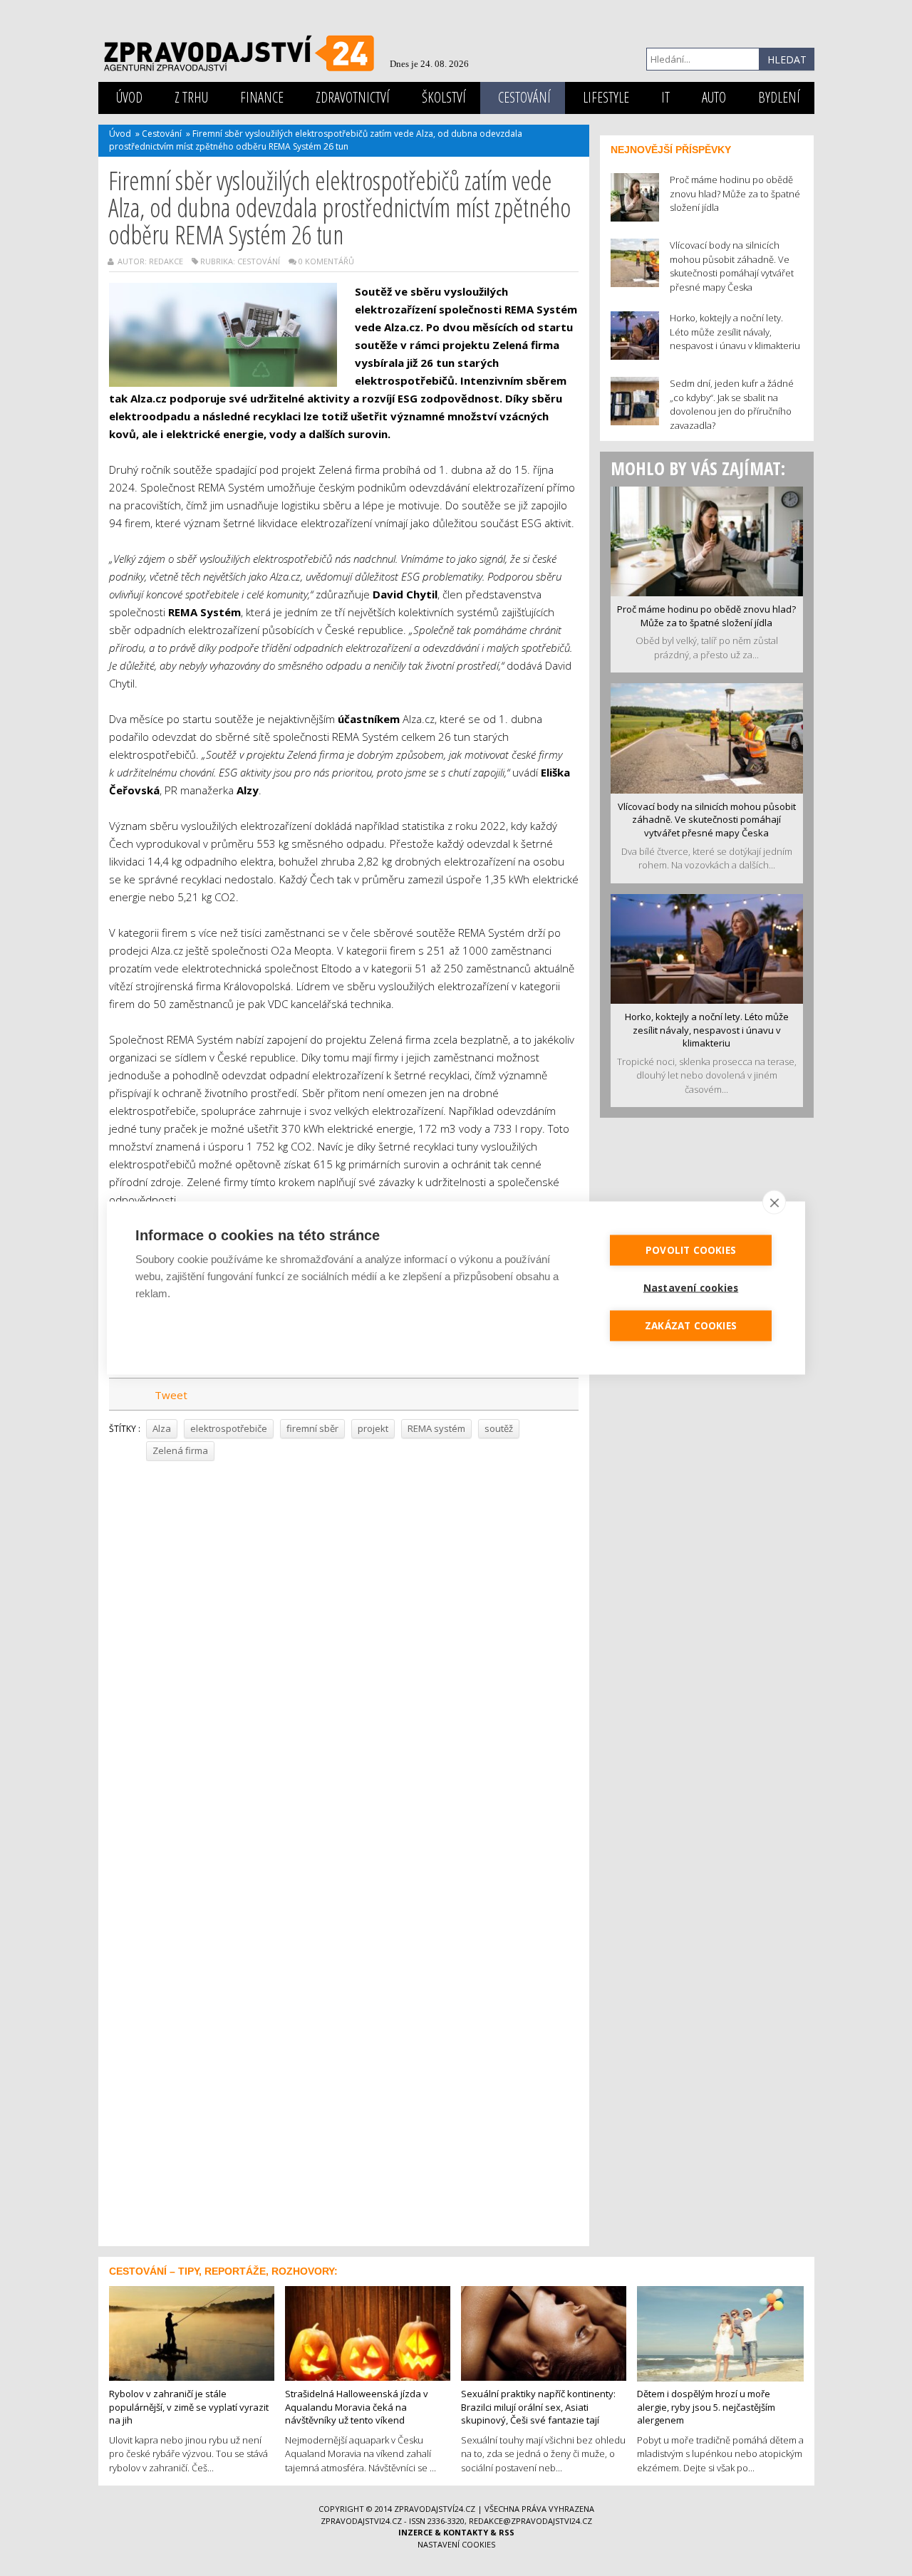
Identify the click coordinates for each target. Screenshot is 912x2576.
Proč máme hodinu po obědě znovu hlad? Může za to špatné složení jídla (706, 616)
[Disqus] (344, 1663)
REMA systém (436, 1428)
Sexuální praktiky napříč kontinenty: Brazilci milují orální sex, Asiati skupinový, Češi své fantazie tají (538, 2407)
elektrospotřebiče (229, 1428)
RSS (507, 2532)
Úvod (129, 97)
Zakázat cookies (691, 1326)
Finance (262, 97)
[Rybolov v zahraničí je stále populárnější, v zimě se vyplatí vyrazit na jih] (192, 2332)
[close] (774, 1203)
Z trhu (191, 97)
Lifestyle (606, 97)
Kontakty (466, 2532)
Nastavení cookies (456, 2544)
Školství (444, 97)
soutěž (499, 1428)
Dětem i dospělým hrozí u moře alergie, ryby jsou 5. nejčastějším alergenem (706, 2407)
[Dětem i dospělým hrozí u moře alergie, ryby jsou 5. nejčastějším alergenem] (720, 2332)
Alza (162, 1428)
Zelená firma (180, 1450)
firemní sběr (312, 1428)
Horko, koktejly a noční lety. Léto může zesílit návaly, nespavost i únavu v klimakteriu (707, 1030)
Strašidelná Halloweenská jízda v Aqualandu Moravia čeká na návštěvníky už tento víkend (357, 2407)
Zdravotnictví (353, 97)
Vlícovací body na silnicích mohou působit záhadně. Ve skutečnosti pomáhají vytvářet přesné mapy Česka (707, 820)
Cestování (524, 97)
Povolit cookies (691, 1250)
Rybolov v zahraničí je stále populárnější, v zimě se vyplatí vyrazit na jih (189, 2407)
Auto (714, 97)
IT (665, 97)
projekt (373, 1428)
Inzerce (415, 2532)
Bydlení (779, 97)
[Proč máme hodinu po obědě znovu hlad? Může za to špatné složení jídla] (707, 540)
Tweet (171, 1395)
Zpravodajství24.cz (435, 2509)
